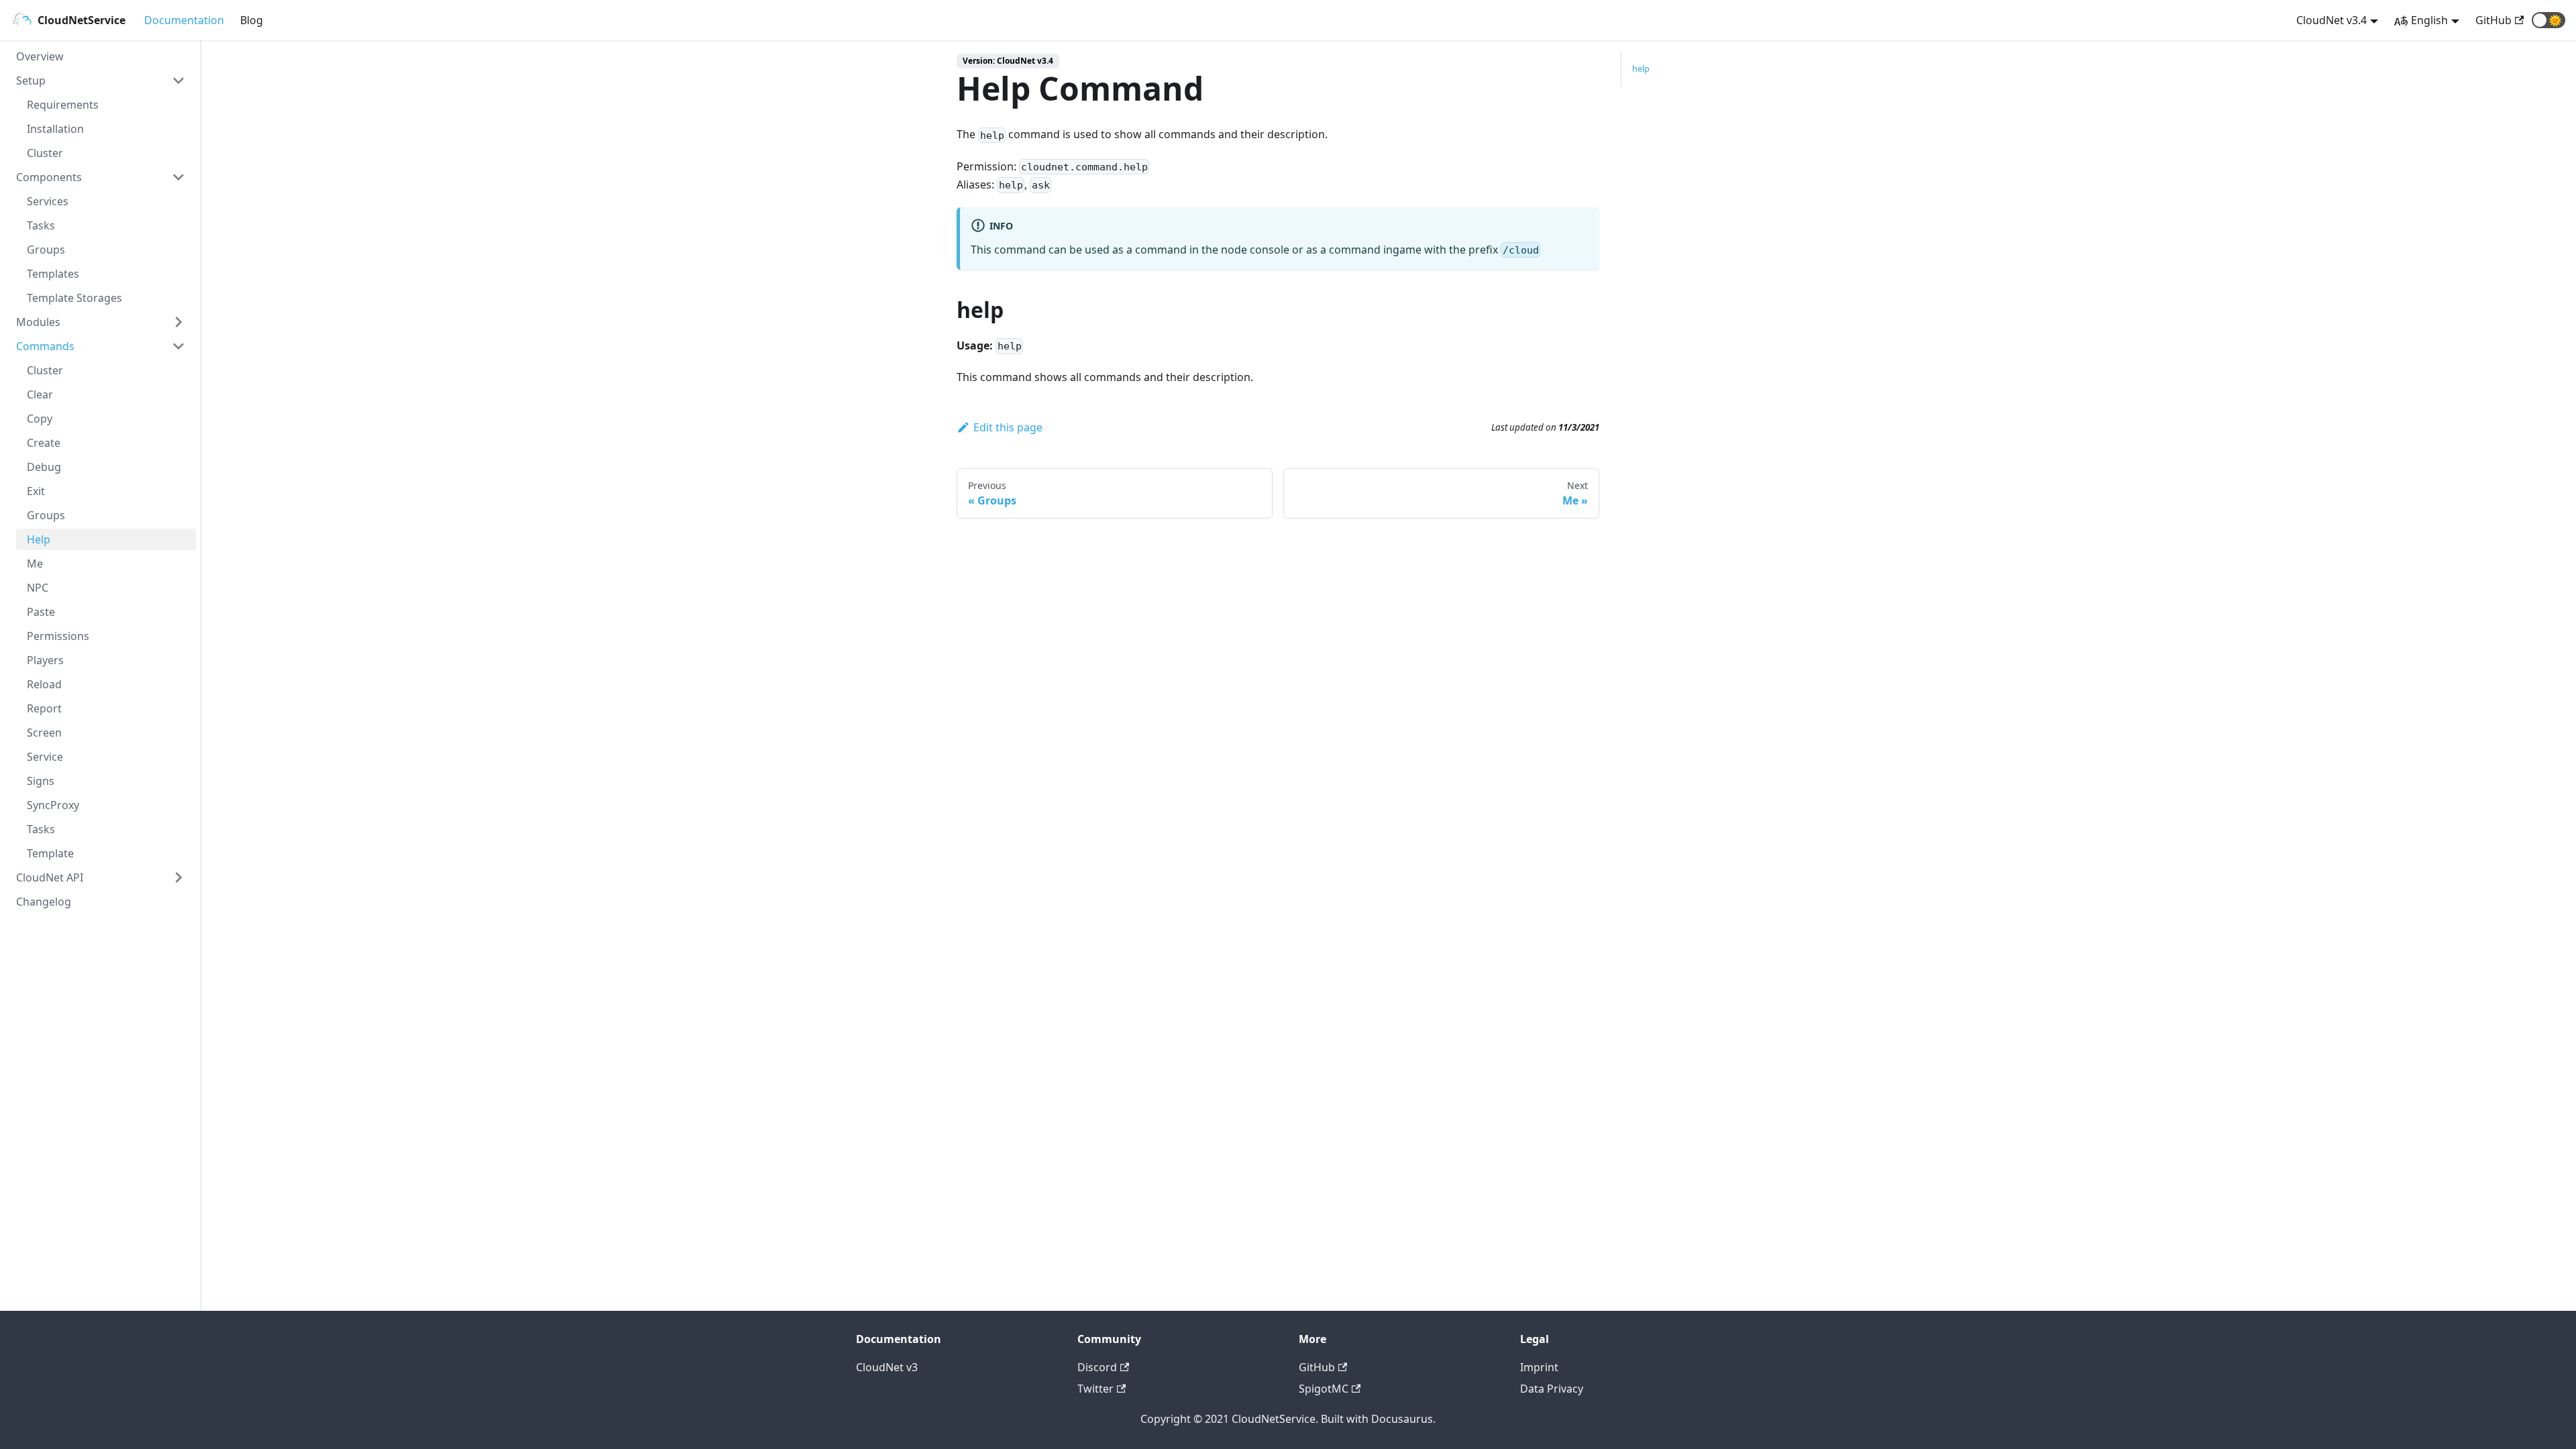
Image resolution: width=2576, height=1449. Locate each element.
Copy (40, 419)
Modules (38, 322)
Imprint (1539, 1367)
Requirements (63, 105)
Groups (46, 250)
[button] (2548, 20)
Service (45, 757)
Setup (31, 80)
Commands (45, 346)
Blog (252, 20)
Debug (44, 467)
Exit (36, 491)
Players (45, 660)
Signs (41, 781)
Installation (55, 129)
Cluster (45, 153)
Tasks (41, 225)
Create (44, 443)
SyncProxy (53, 805)
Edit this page (1008, 427)
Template (50, 853)
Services (48, 201)
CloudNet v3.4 (2331, 20)
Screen (44, 733)
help (1641, 68)
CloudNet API (50, 877)
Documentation (184, 20)
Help (39, 539)
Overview (40, 56)
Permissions (58, 636)
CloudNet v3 (887, 1367)
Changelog (44, 902)
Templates (53, 274)
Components (49, 177)
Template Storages (74, 298)
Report (44, 708)
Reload (44, 684)
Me (35, 563)
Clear (40, 394)
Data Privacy (1552, 1389)
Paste (41, 612)
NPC (38, 588)
